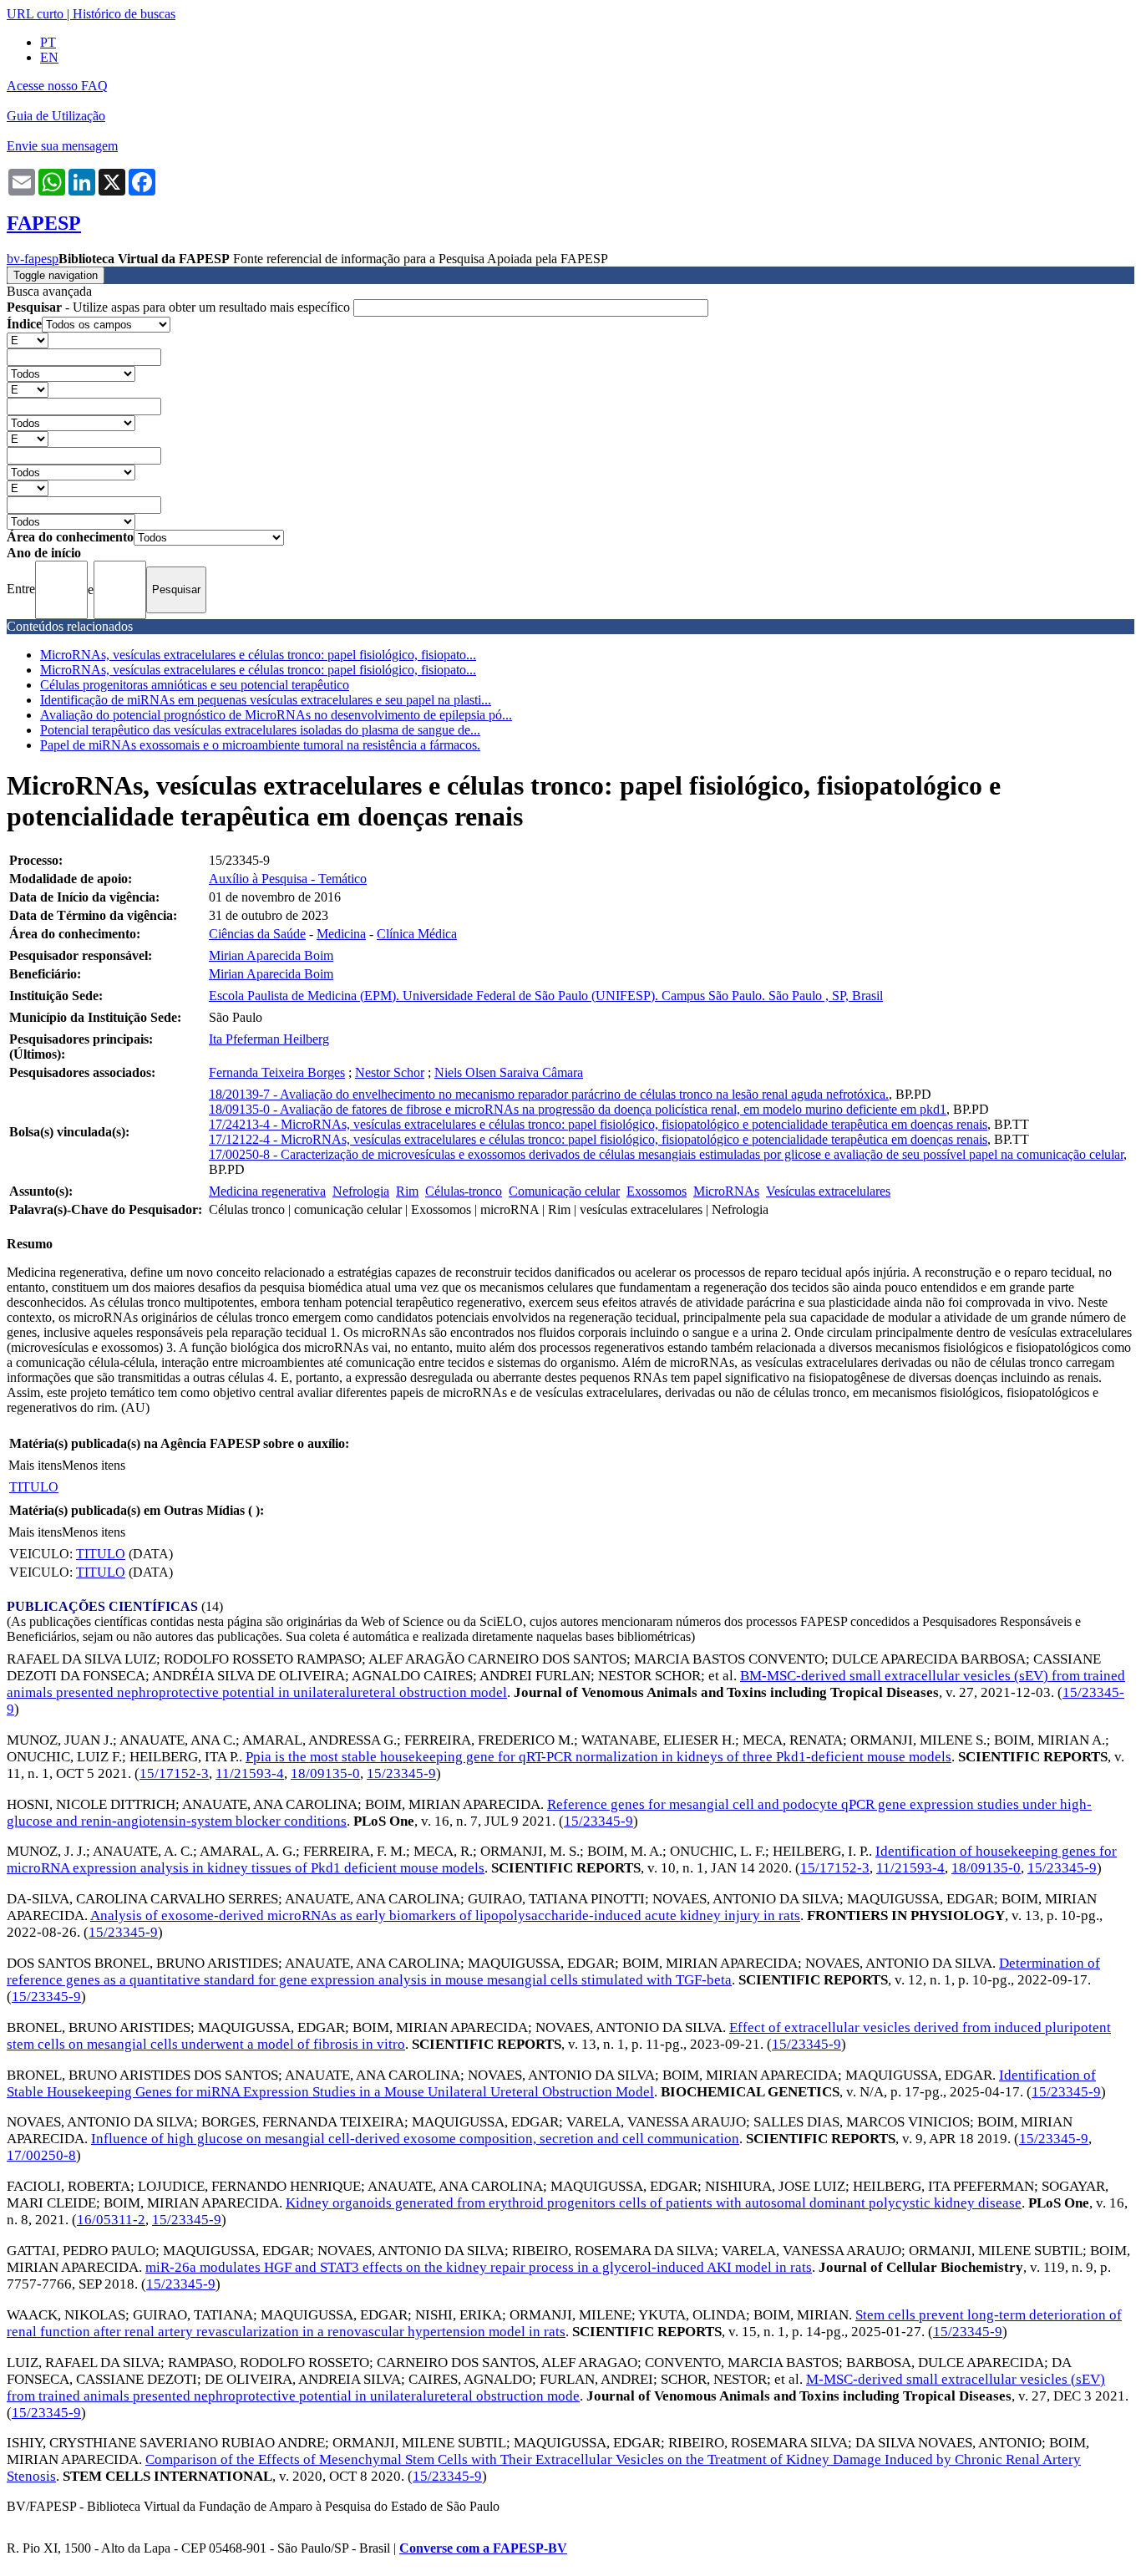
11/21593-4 (250, 1773)
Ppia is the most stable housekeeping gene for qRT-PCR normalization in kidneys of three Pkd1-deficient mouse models (598, 1757)
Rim (407, 1191)
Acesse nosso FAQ (57, 86)
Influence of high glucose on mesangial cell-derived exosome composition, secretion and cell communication (415, 2139)
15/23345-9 (401, 1773)
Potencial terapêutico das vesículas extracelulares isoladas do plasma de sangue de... (260, 730)
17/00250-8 (41, 2155)
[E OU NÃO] (28, 340)
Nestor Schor (390, 1072)
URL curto (35, 14)
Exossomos (657, 1191)
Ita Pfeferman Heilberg (269, 1039)
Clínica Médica (417, 934)
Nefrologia (361, 1191)
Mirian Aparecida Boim (271, 955)
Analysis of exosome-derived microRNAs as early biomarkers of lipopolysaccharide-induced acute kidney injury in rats (445, 1915)
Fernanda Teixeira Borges (277, 1072)
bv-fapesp (33, 259)
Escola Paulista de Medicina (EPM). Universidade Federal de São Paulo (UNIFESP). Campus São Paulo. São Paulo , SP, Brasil (546, 996)
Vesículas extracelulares (828, 1191)
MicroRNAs (726, 1191)
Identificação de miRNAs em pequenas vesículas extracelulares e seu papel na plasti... (266, 700)
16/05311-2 (111, 2220)
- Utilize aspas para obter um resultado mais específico (180, 307)
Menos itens (94, 1465)
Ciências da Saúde (257, 934)
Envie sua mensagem (62, 146)
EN (49, 57)
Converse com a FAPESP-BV (483, 2548)
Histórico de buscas (124, 14)
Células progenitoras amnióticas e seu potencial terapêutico (195, 685)
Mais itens (35, 1465)
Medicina (341, 934)
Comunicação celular (564, 1191)
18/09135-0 (325, 1773)
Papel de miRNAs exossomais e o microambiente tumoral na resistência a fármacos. (260, 745)
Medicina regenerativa (267, 1191)
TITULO (34, 1487)
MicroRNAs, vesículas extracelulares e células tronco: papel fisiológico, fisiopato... (258, 655)
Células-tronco (464, 1191)
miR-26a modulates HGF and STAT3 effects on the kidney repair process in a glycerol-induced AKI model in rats (479, 2267)
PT (48, 42)
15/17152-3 (174, 1773)
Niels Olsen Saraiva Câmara (509, 1072)
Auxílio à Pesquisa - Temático (288, 879)
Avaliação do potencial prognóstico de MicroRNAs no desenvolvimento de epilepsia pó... (276, 715)
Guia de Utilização (56, 116)
